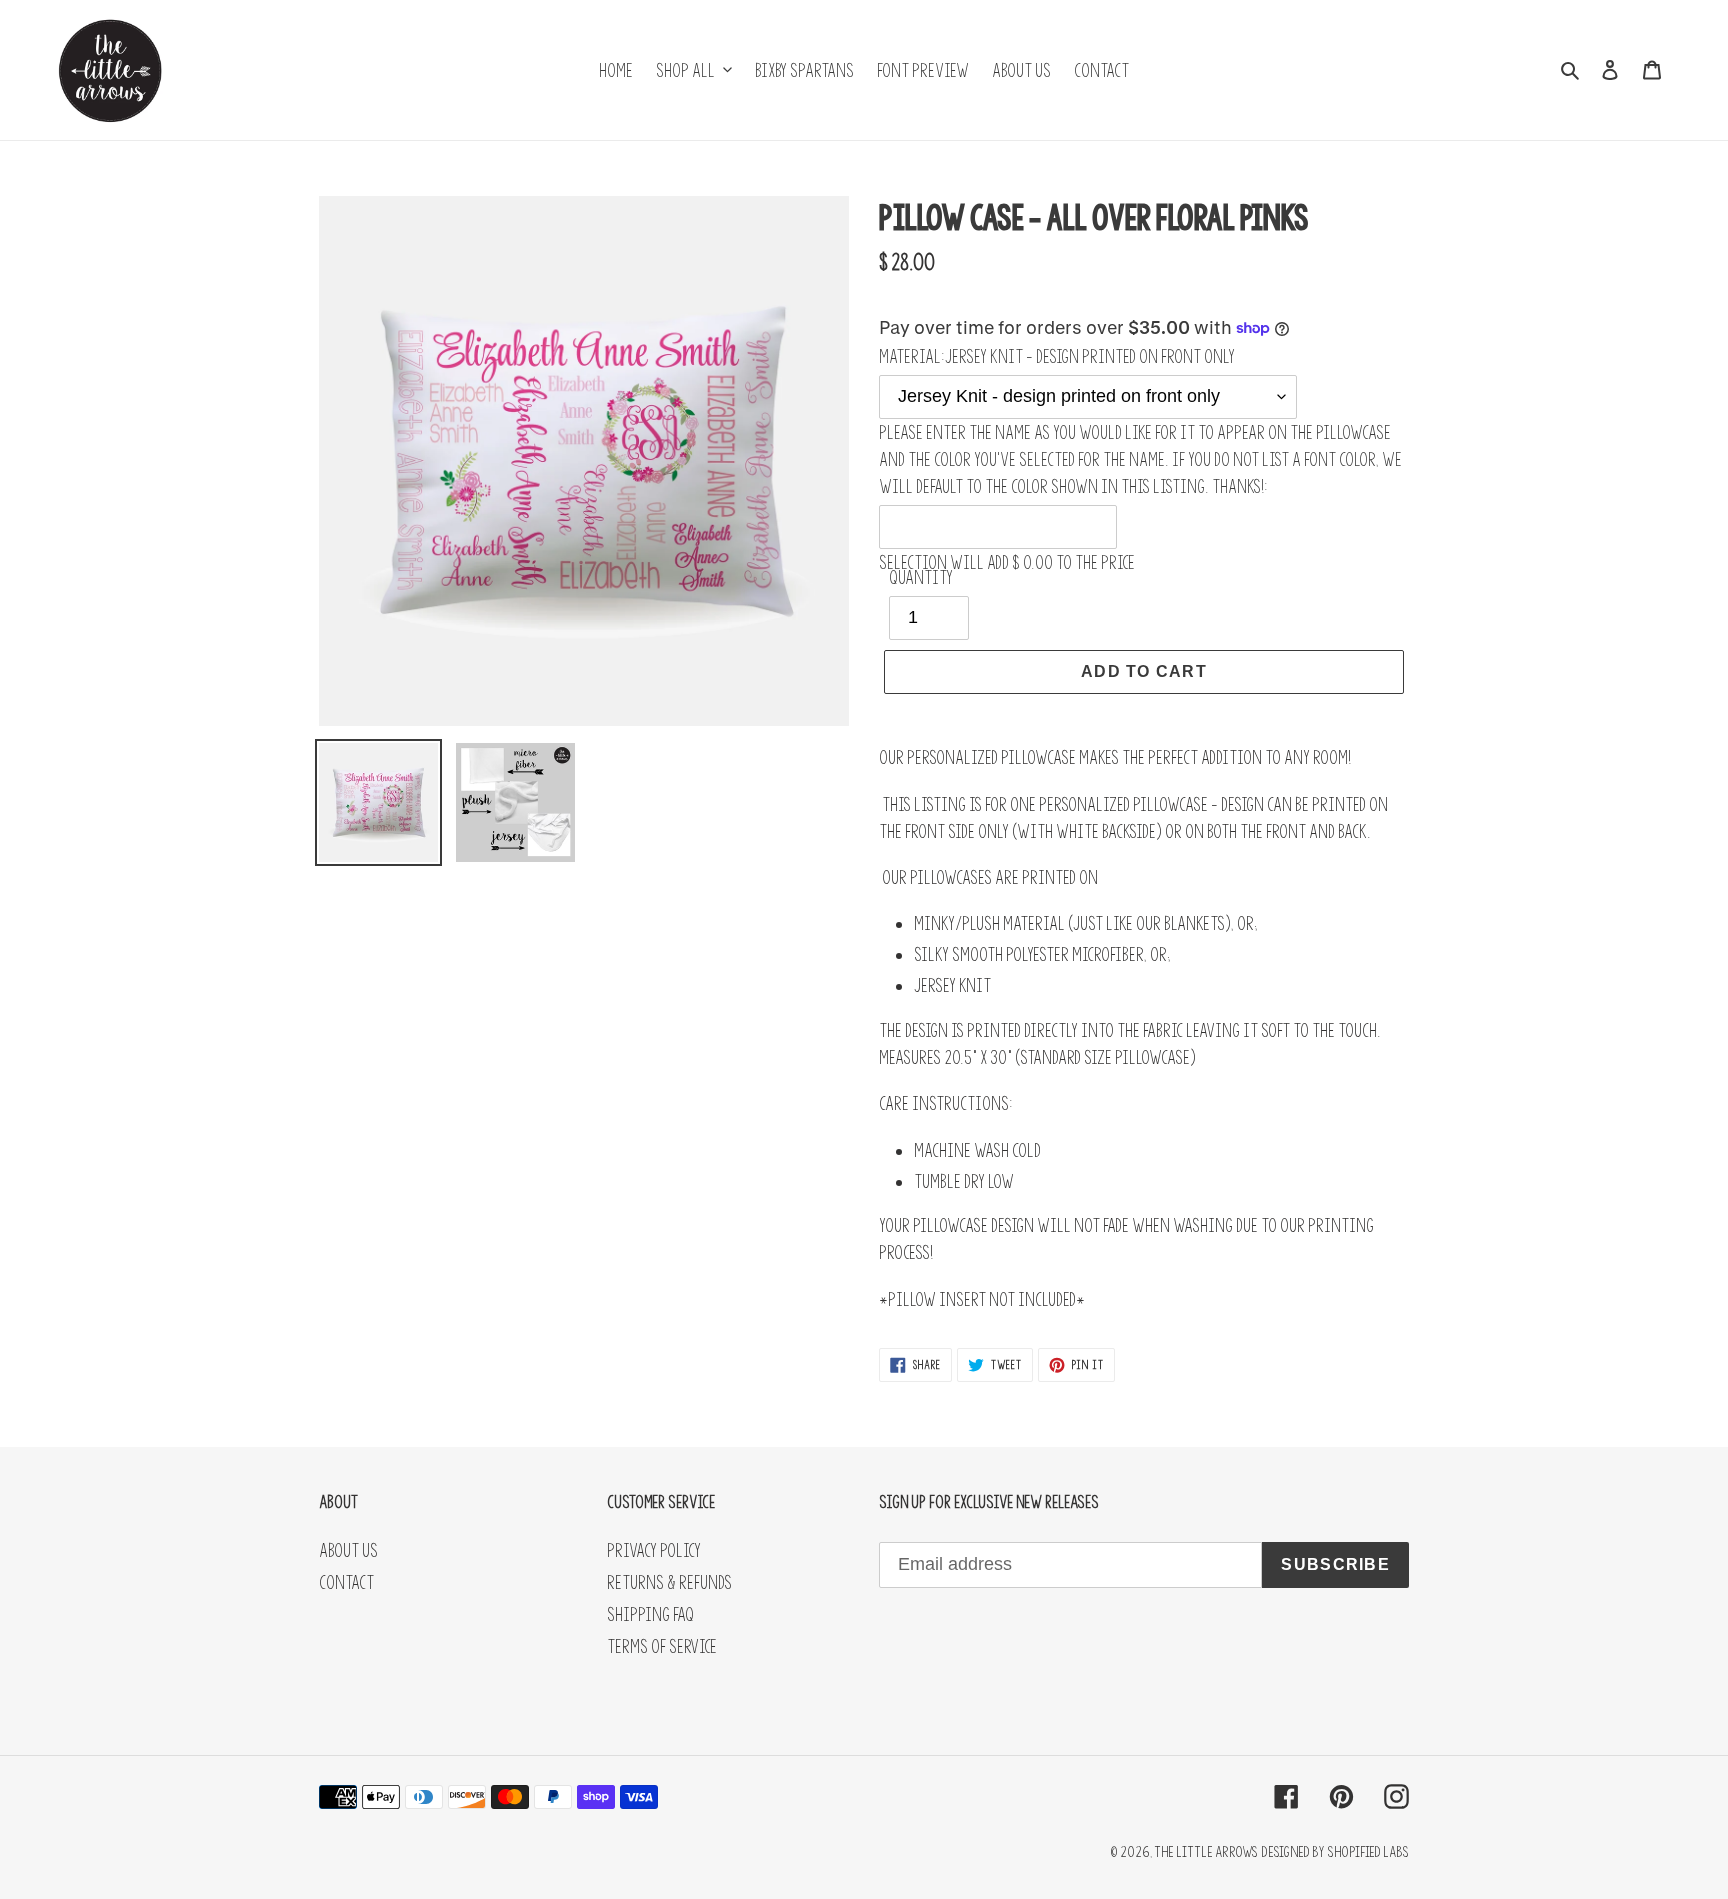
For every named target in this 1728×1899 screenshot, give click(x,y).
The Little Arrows (1206, 1851)
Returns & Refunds (669, 1582)
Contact (346, 1582)
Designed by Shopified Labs (1335, 1851)
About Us (348, 1550)
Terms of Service (662, 1646)
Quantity (921, 577)
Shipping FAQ (650, 1614)
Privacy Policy (654, 1550)
